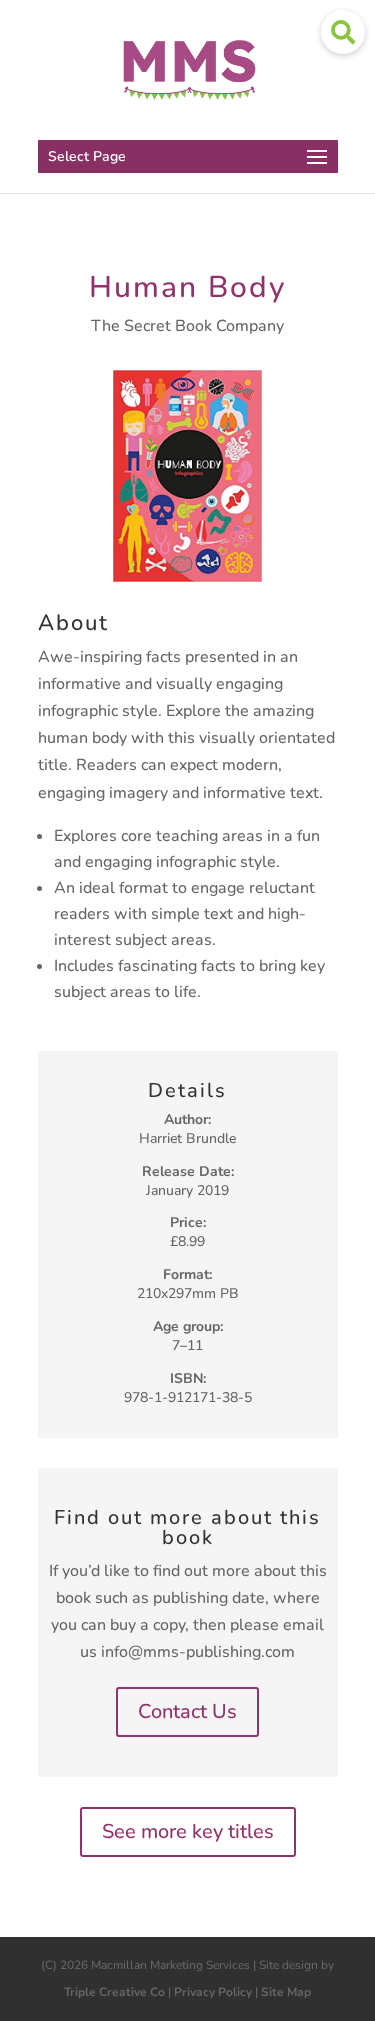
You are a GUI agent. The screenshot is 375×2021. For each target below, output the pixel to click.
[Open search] (343, 32)
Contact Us (187, 1711)
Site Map (286, 1992)
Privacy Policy (213, 1992)
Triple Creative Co (114, 1992)
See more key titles (188, 1831)
